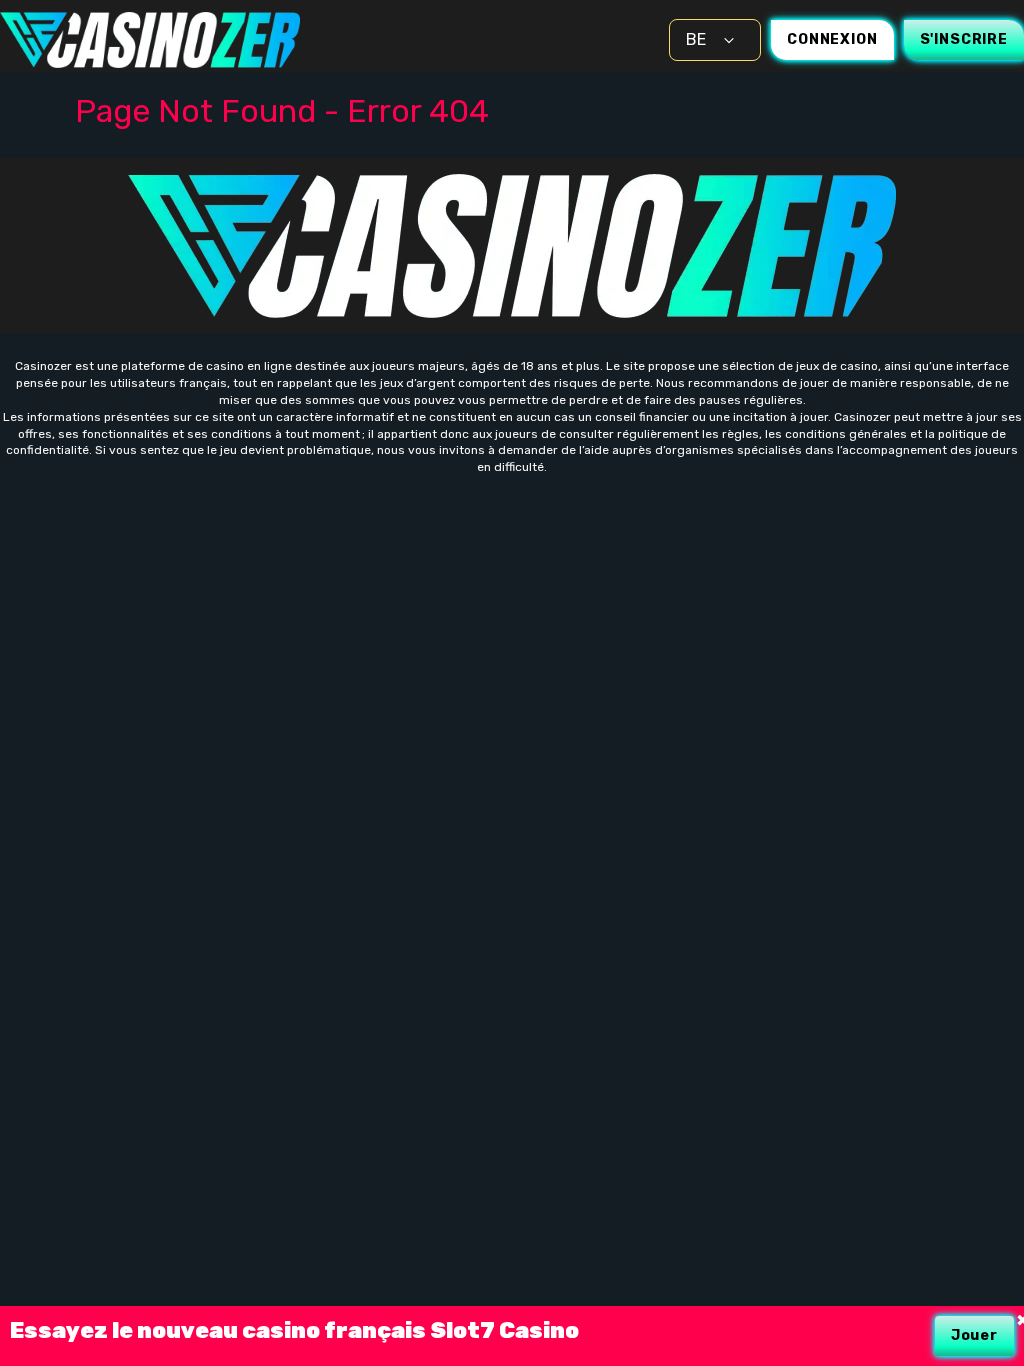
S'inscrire (964, 39)
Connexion (832, 39)
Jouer (974, 1335)
